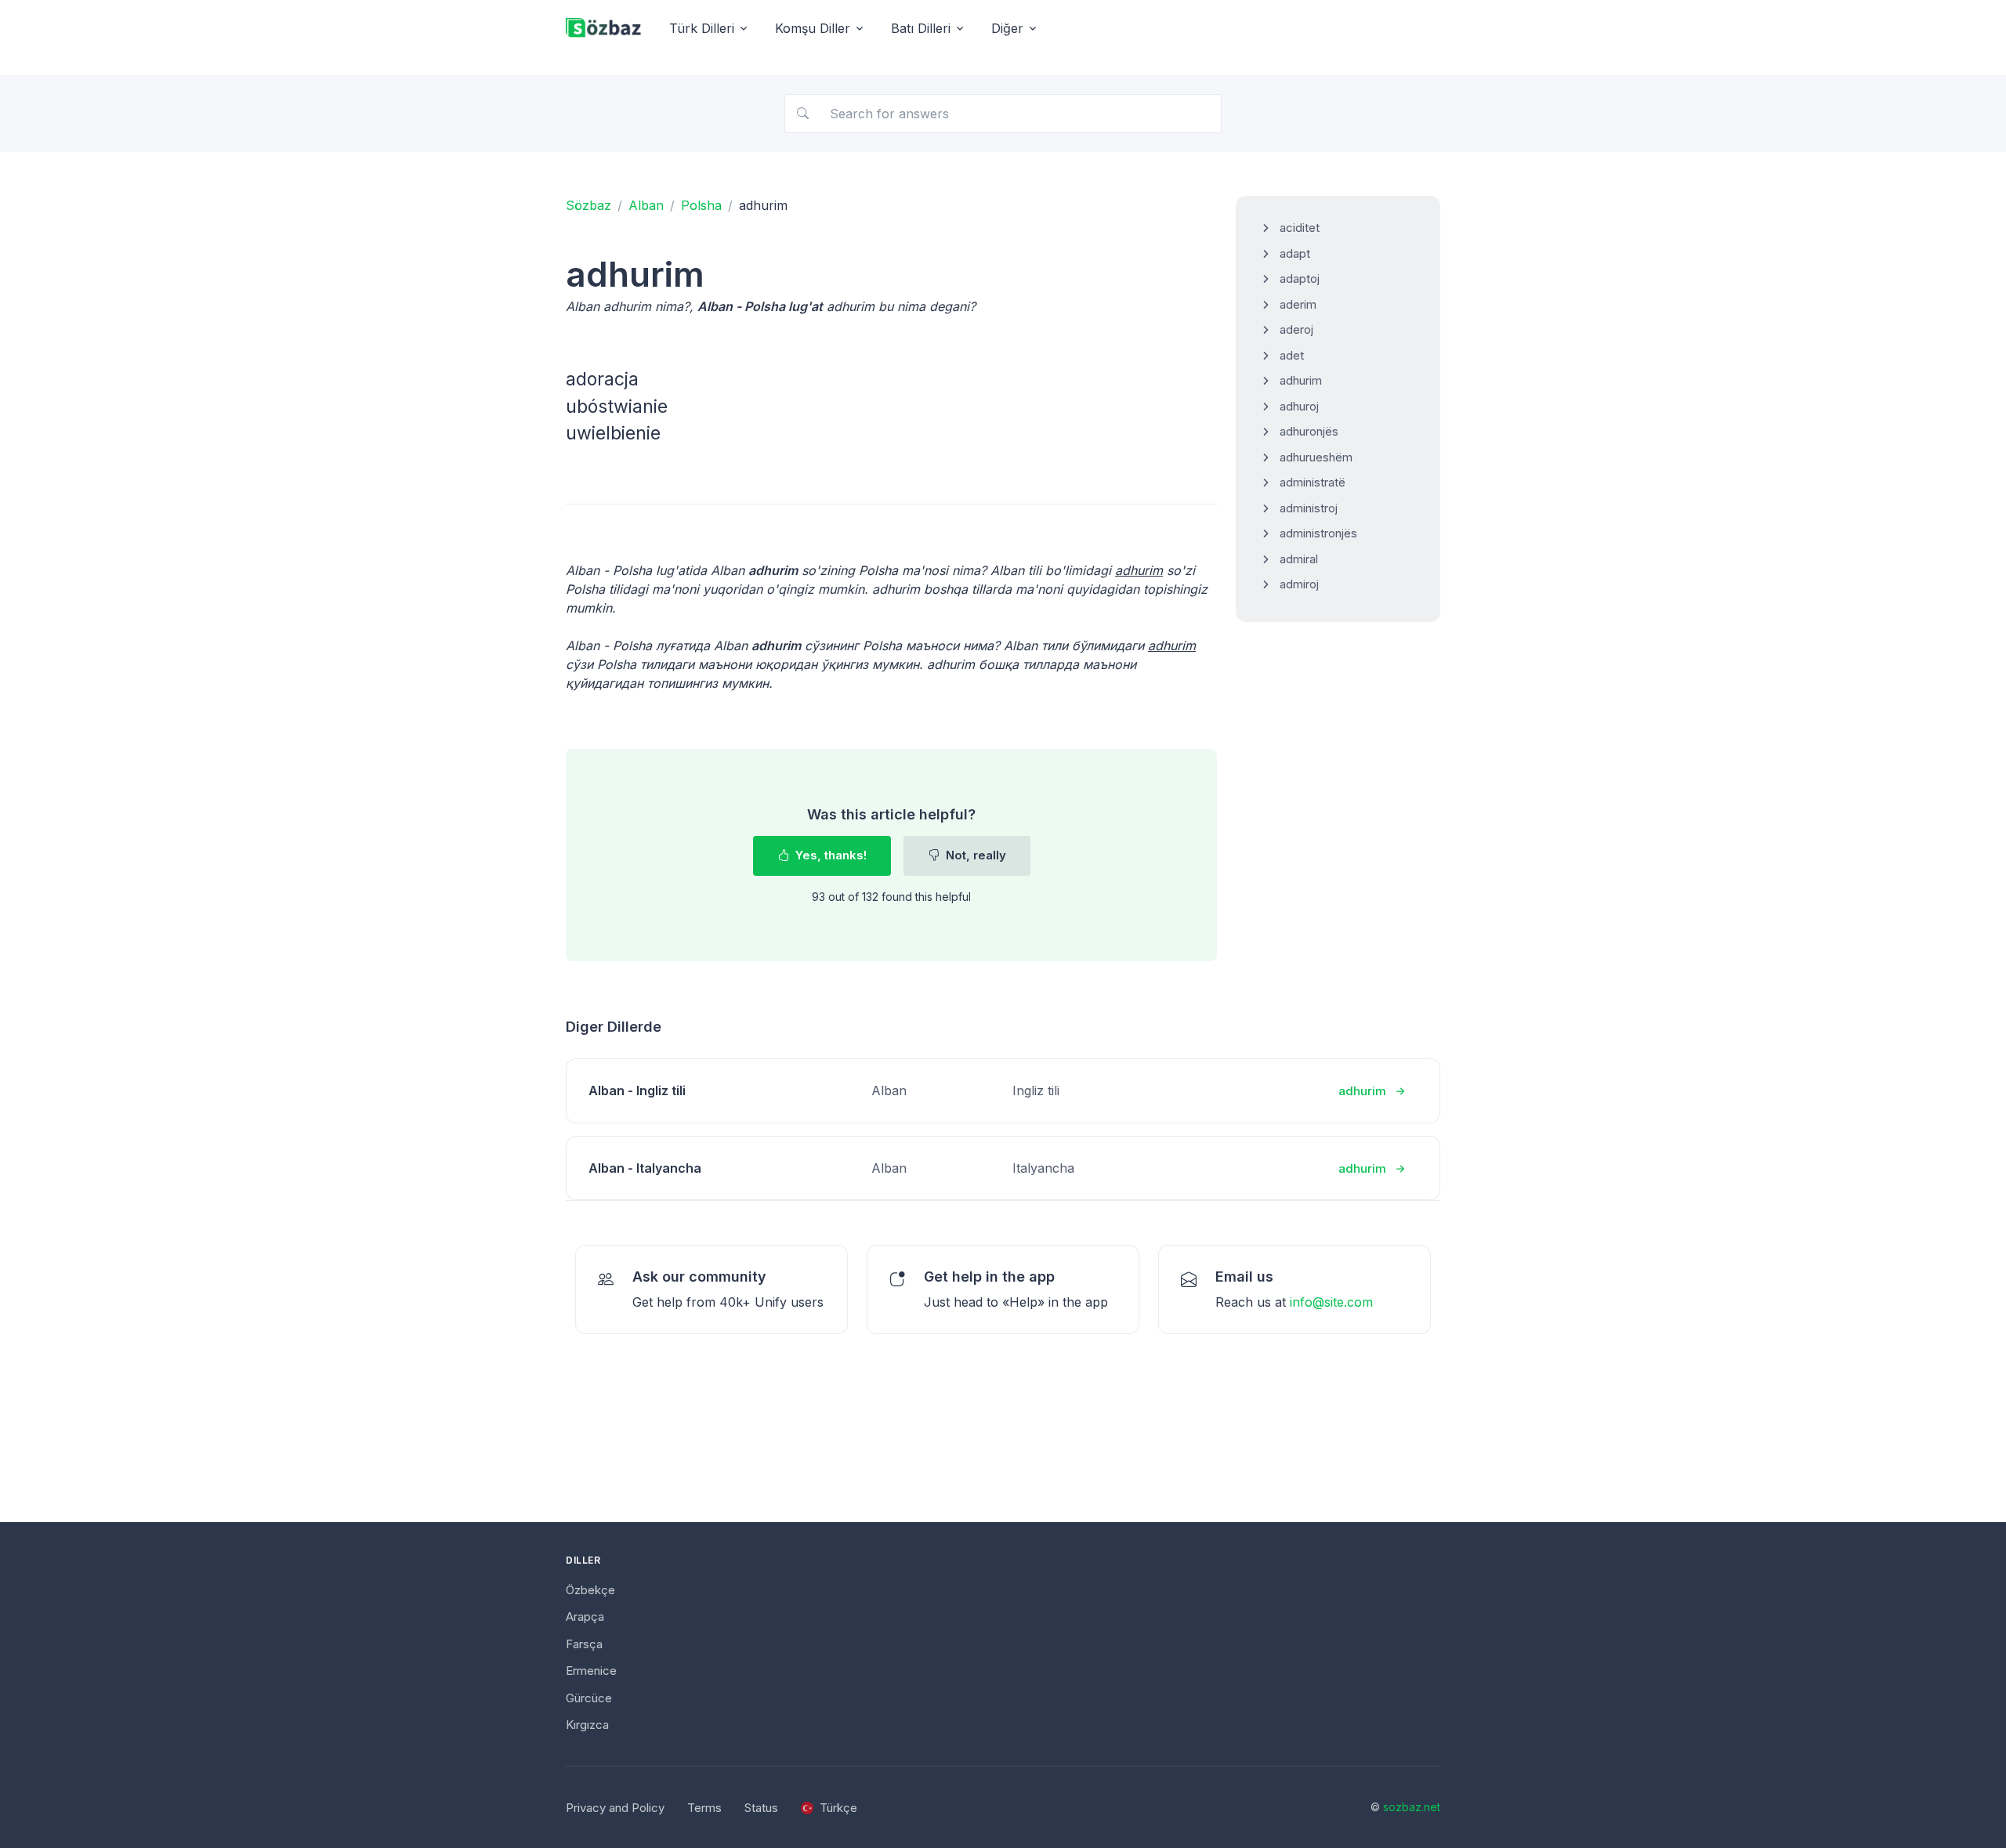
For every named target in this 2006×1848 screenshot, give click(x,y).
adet (1292, 355)
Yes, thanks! (829, 855)
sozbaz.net (1412, 1807)
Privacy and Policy (615, 1808)
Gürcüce (589, 1698)
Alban (646, 205)
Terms (704, 1808)
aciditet (1300, 228)
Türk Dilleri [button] (702, 28)
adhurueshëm (1316, 457)
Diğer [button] (1007, 28)
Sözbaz (588, 205)
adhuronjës (1309, 431)
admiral (1299, 559)
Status (761, 1808)
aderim (1298, 304)
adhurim (1301, 380)
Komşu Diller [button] (813, 28)
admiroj (1299, 584)
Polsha (701, 205)
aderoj (1296, 329)
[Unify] (603, 29)
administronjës (1318, 533)
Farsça (584, 1644)
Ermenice (591, 1671)
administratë (1313, 482)
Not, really (974, 855)
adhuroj (1299, 406)
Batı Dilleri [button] (921, 28)
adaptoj (1300, 278)
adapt (1295, 253)
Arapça (585, 1617)
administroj (1309, 508)
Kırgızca (587, 1725)
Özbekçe (590, 1590)
